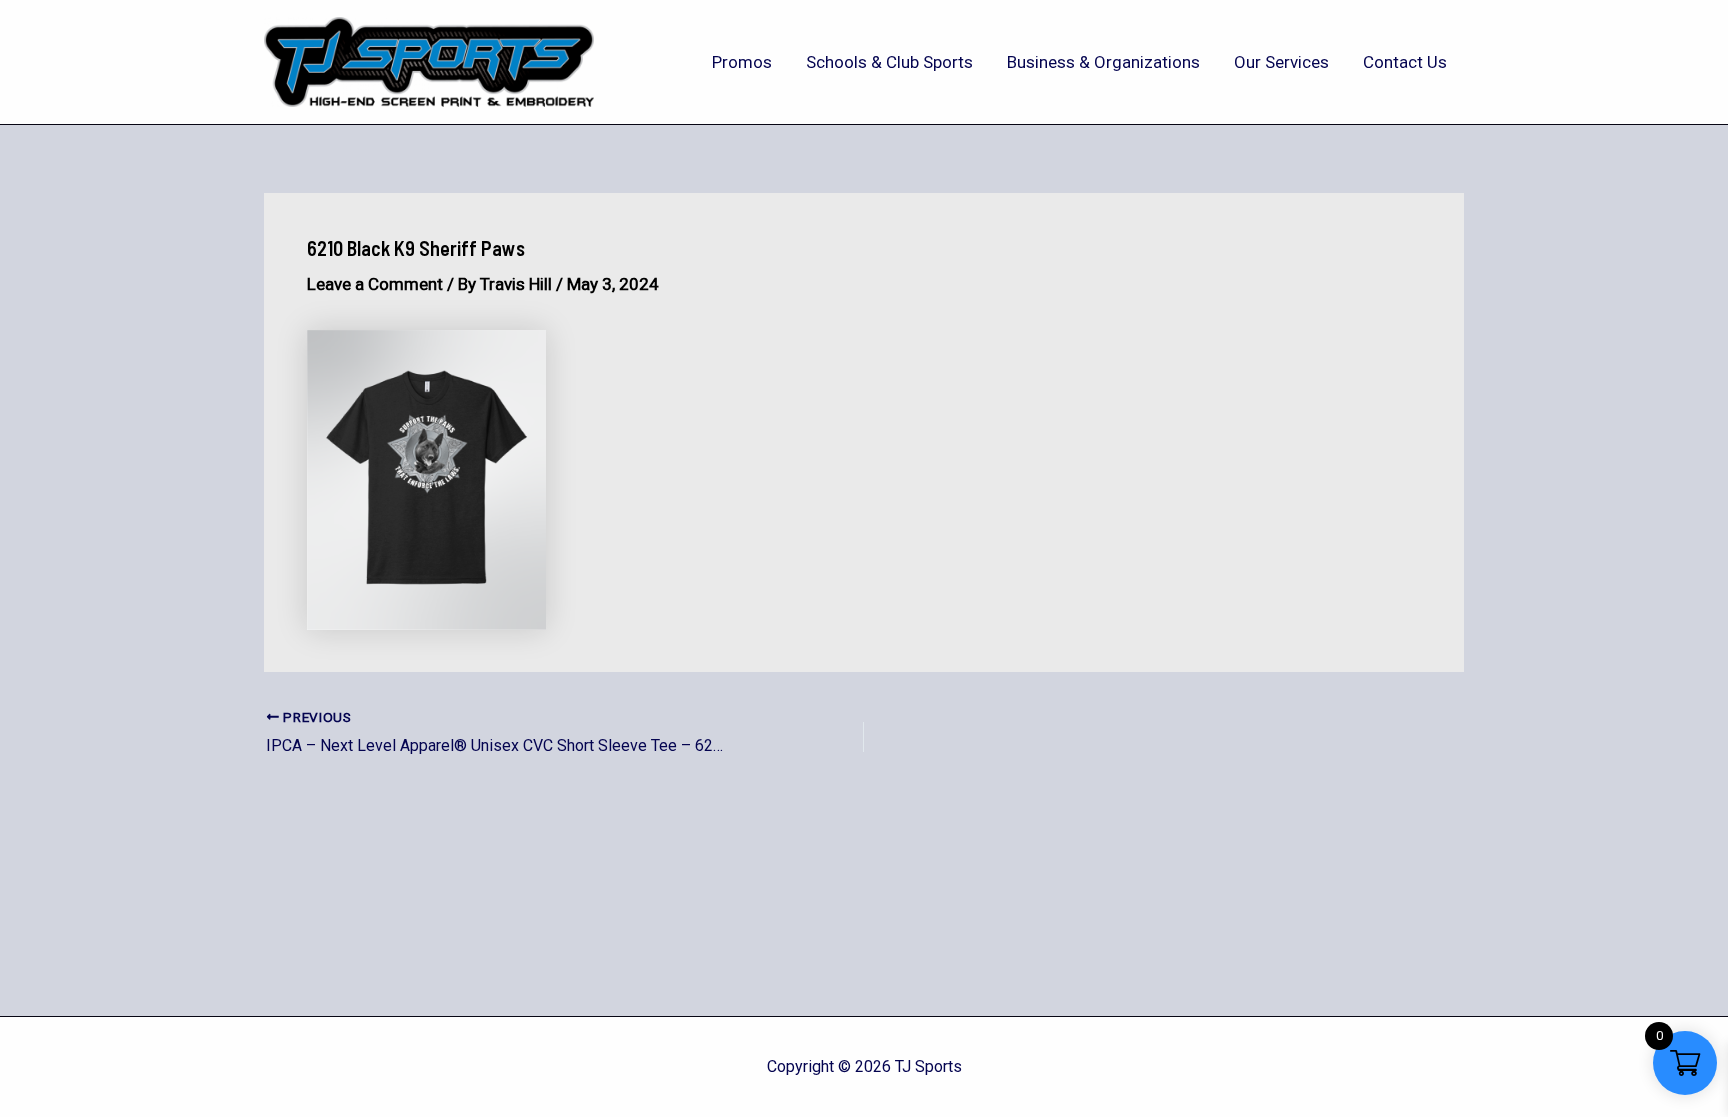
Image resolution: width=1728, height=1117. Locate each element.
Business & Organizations (1103, 62)
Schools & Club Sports (889, 62)
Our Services (1281, 62)
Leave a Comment (375, 284)
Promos (742, 62)
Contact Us (1405, 62)
